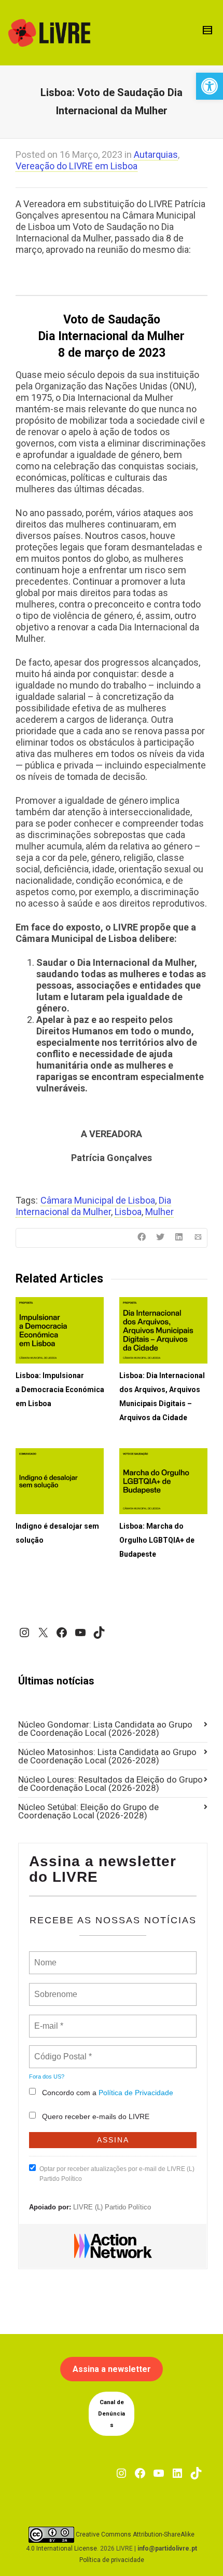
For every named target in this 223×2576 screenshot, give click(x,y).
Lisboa (128, 1212)
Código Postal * (63, 2051)
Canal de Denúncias (112, 2414)
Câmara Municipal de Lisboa (98, 1200)
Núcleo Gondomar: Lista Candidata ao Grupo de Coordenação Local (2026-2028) (105, 1729)
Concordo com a (108, 2093)
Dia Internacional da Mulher (93, 1206)
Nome (44, 1957)
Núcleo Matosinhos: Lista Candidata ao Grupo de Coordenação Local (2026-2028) (107, 1756)
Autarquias (156, 154)
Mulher (159, 1212)
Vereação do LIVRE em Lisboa (76, 166)
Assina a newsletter (112, 2369)
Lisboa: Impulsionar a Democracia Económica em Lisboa (60, 1390)
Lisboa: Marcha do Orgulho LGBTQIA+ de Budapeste (157, 1540)
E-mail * (47, 2020)
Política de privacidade (112, 2560)
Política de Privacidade (136, 2093)
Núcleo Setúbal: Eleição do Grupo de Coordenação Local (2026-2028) (88, 1811)
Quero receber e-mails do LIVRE (96, 2116)
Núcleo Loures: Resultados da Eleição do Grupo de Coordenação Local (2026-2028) (110, 1784)
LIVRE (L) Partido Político (112, 2207)
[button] (210, 86)
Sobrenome (55, 1988)
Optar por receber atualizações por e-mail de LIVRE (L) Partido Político (117, 2174)
